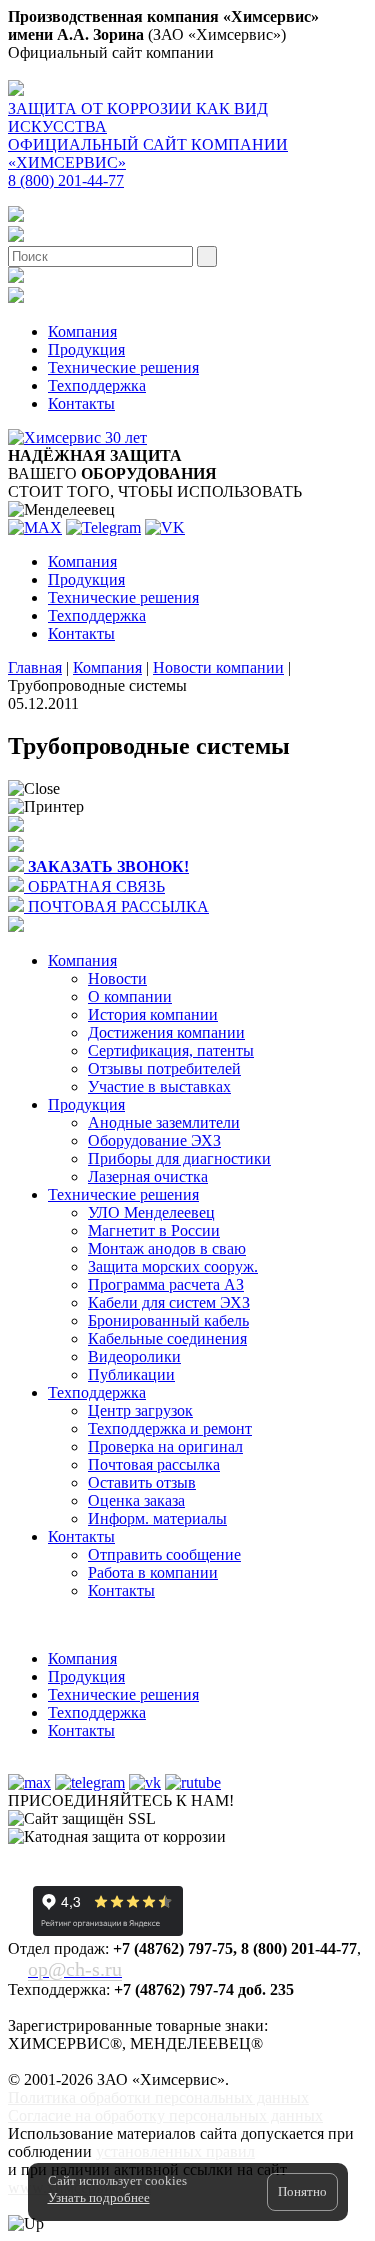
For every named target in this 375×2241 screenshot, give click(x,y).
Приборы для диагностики (179, 1158)
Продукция (86, 349)
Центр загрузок (140, 1410)
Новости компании (218, 667)
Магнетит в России (154, 1230)
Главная (35, 667)
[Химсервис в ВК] (145, 1782)
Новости (117, 978)
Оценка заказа (136, 1500)
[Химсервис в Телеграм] (90, 1782)
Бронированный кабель (168, 1320)
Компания (82, 331)
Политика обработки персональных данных (158, 2097)
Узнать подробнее (99, 2197)
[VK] (165, 527)
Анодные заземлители (164, 1122)
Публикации (131, 1374)
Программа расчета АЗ (166, 1284)
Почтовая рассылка (154, 1464)
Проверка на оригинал (165, 1446)
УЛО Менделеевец (151, 1212)
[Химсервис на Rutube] (193, 1782)
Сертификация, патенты (171, 1050)
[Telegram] (103, 527)
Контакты (81, 403)
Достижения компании (166, 1032)
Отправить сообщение (164, 1554)
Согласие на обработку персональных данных (165, 2115)
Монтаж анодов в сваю (167, 1248)
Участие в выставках (159, 1086)
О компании (130, 996)
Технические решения (123, 367)
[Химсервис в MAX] (29, 1782)
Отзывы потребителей (164, 1068)
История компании (153, 1014)
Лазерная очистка (148, 1176)
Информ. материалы (157, 1518)
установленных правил (175, 2151)
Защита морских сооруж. (173, 1266)
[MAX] (35, 527)
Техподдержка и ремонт (170, 1428)
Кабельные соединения (167, 1338)
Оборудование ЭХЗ (154, 1140)
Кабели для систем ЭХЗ (169, 1302)
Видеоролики (134, 1356)
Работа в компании (153, 1572)
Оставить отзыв (142, 1482)
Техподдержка (97, 385)
